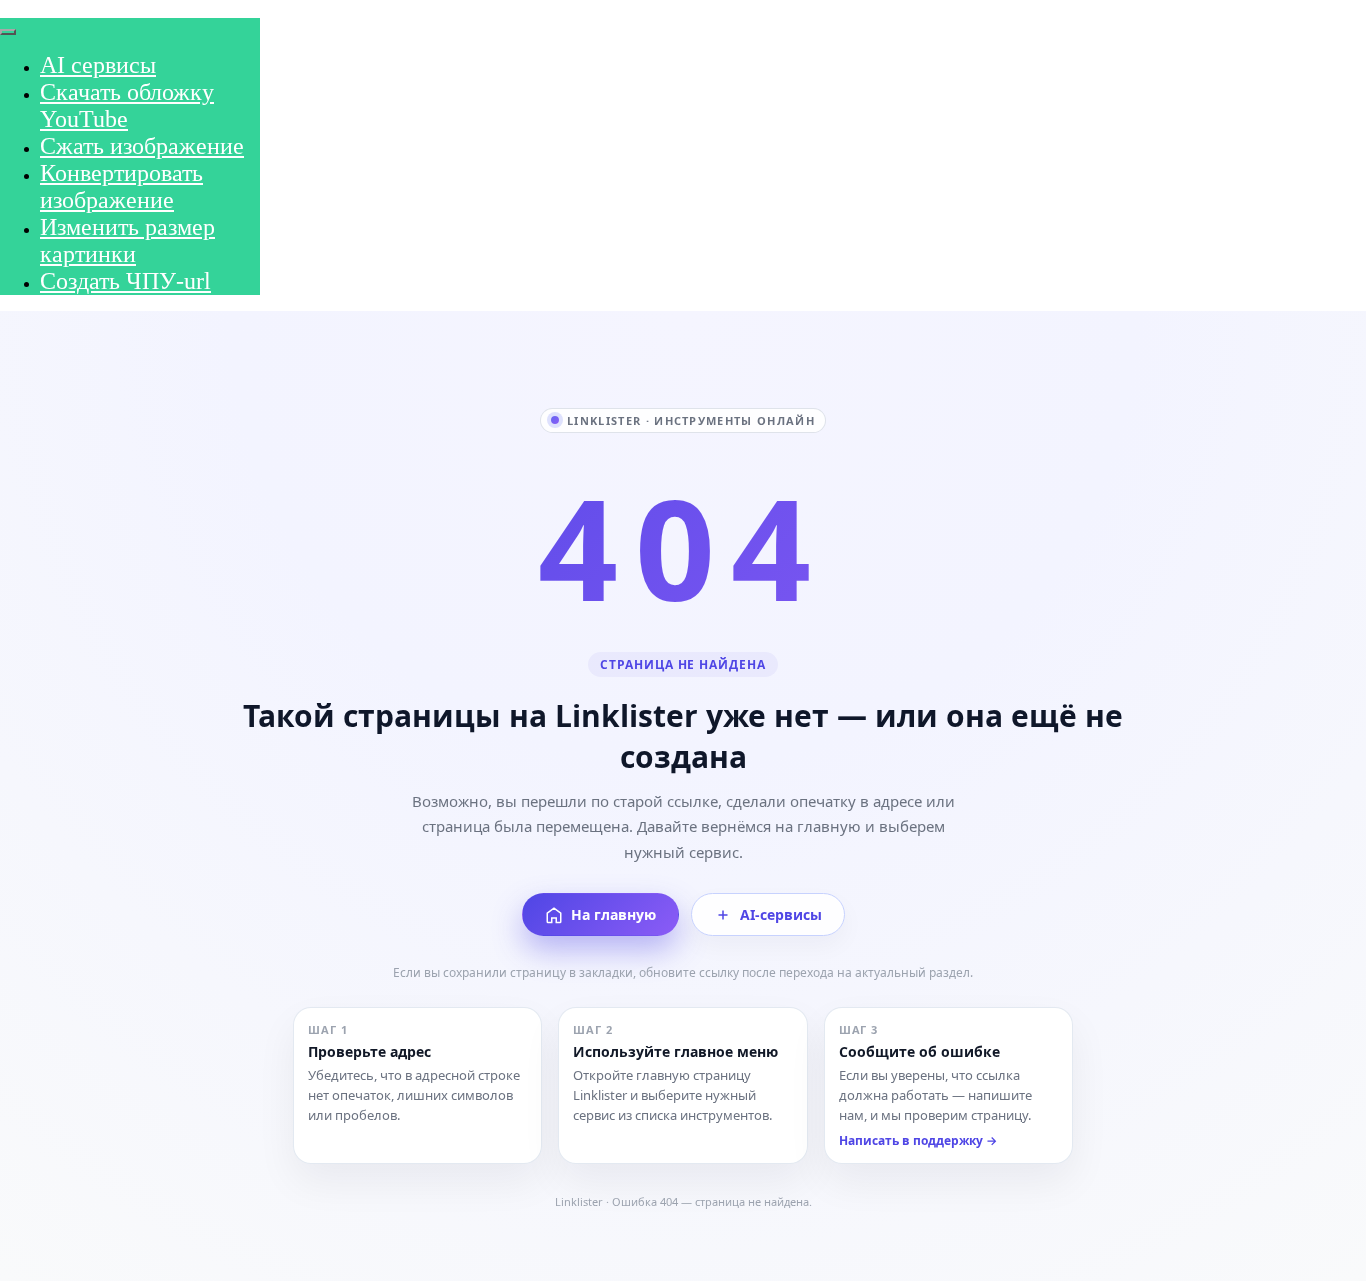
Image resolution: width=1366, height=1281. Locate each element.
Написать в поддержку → (918, 1140)
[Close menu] (8, 32)
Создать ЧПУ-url (125, 281)
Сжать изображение (142, 146)
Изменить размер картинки (127, 240)
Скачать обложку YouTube (127, 105)
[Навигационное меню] (11, 7)
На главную (613, 914)
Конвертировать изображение (121, 186)
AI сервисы (98, 65)
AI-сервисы (781, 914)
